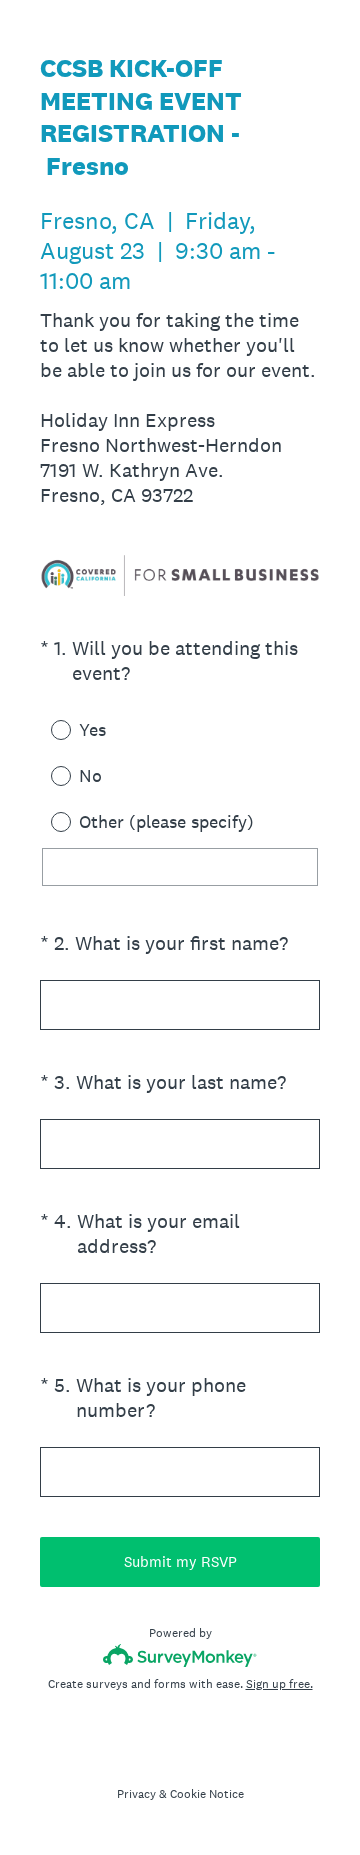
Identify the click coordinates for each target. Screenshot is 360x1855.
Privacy (136, 1794)
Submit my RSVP (180, 1561)
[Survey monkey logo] (180, 1655)
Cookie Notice (207, 1794)
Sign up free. (279, 1684)
